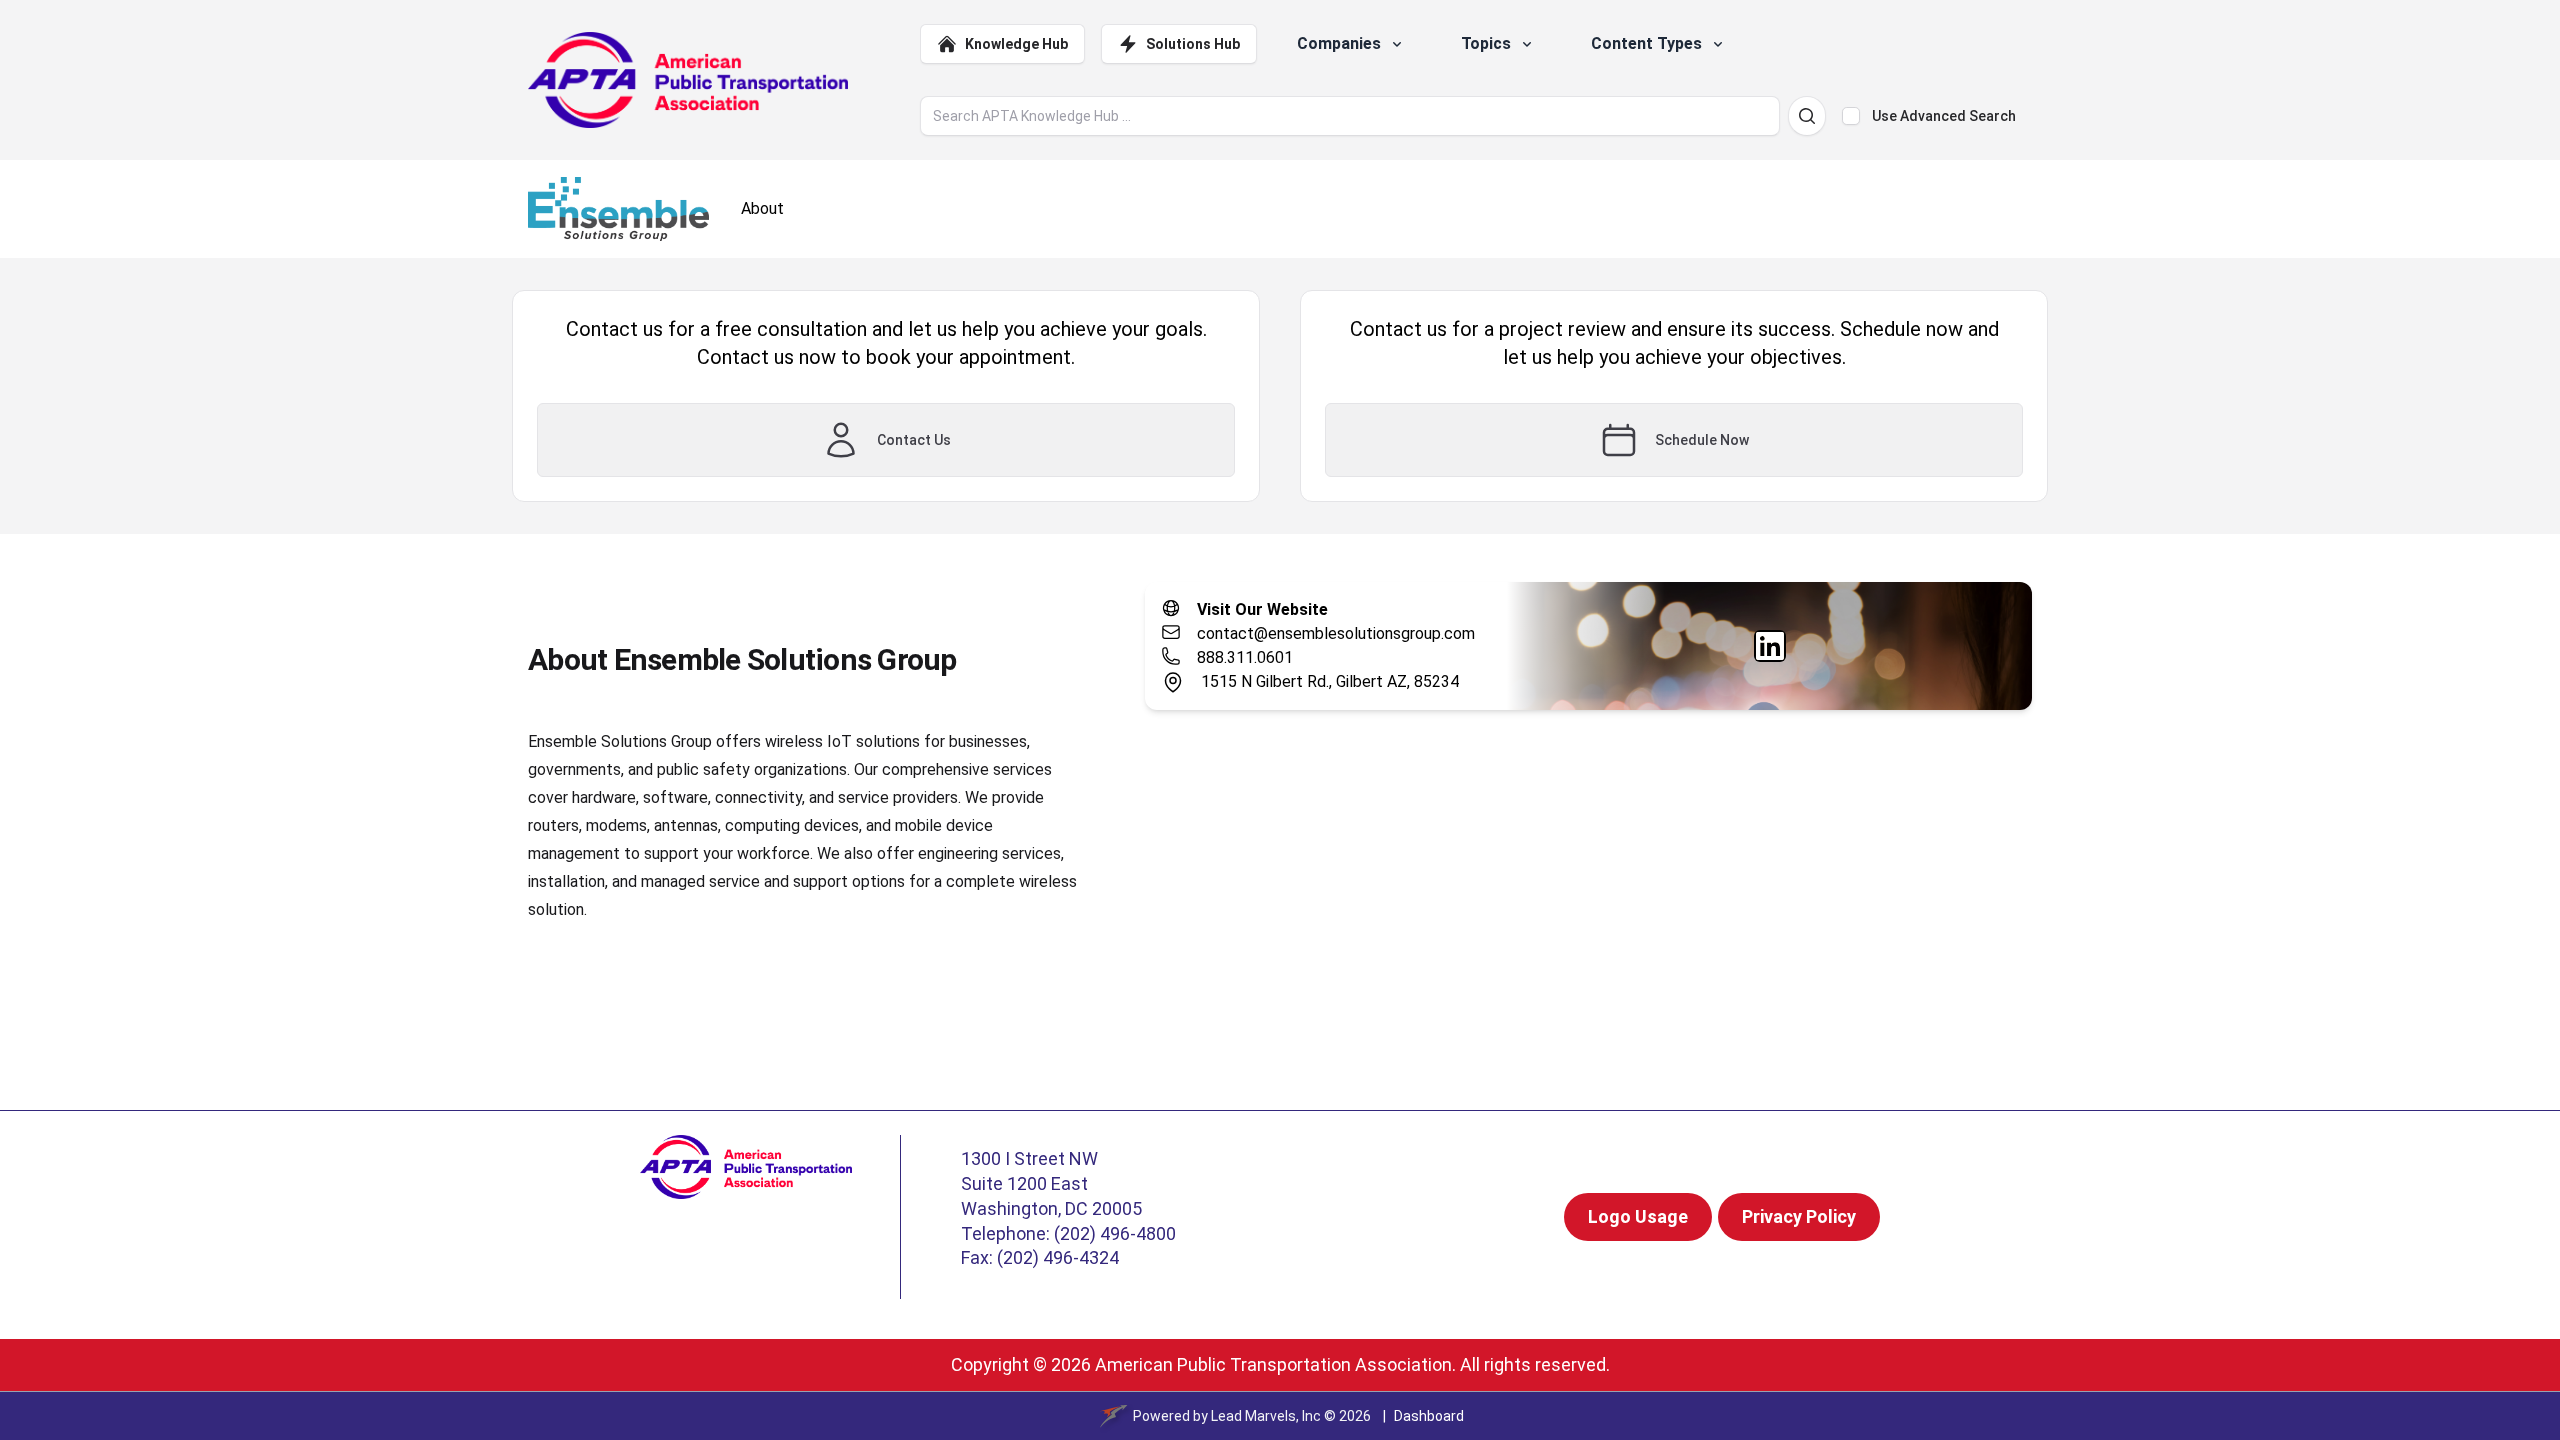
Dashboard (1429, 1416)
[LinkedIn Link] (1770, 646)
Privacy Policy (1799, 1216)
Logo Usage (1638, 1216)
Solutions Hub (1193, 44)
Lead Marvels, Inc (1266, 1416)
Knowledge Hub (1016, 44)
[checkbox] (1851, 116)
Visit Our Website (1262, 609)
